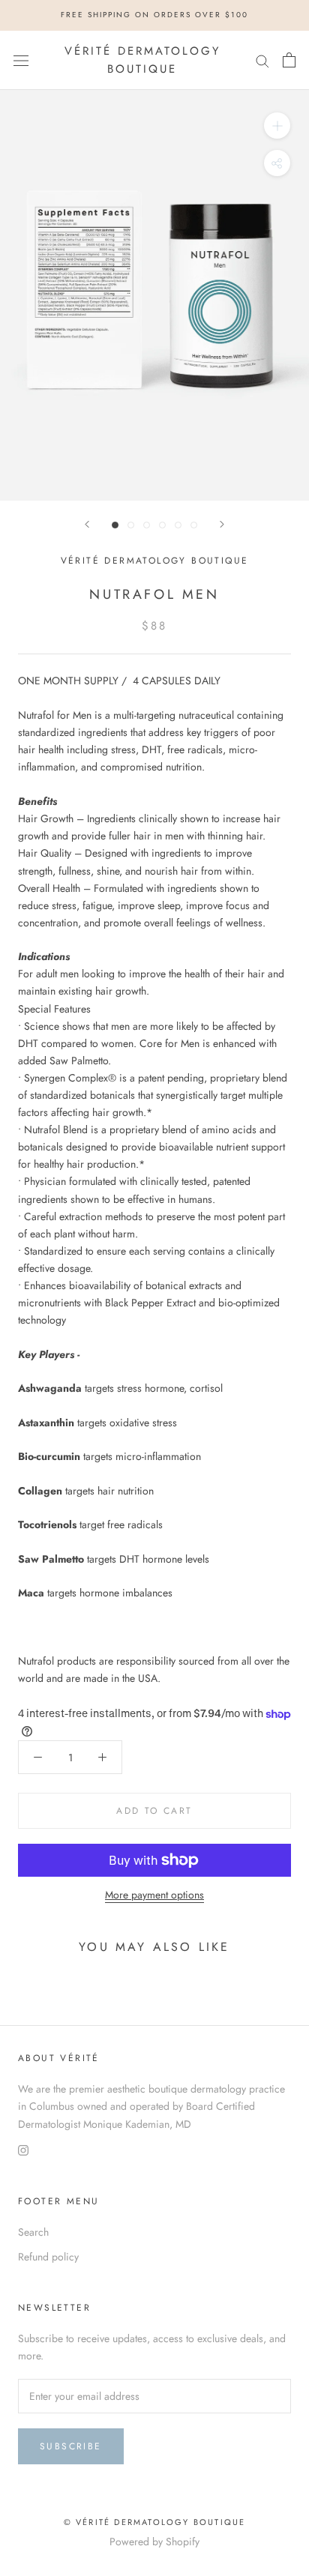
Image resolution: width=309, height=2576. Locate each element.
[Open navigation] (21, 60)
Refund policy (48, 2257)
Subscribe (71, 2446)
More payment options (154, 1895)
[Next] (222, 524)
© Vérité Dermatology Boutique (155, 2522)
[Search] (262, 60)
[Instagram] (23, 2150)
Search (33, 2232)
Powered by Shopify (154, 2542)
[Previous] (87, 524)
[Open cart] (289, 60)
